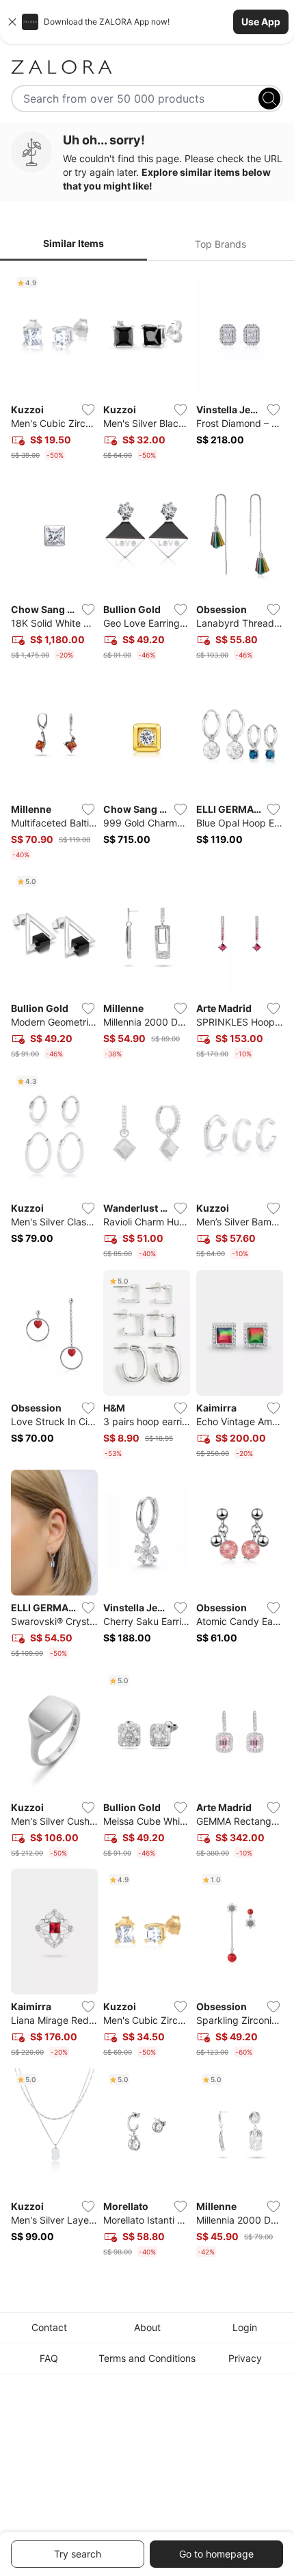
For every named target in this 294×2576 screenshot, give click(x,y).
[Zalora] (147, 67)
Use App (261, 22)
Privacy (245, 2358)
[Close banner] (12, 22)
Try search (78, 2554)
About (147, 2327)
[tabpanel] (147, 1267)
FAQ (49, 2358)
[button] (147, 22)
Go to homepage (216, 2554)
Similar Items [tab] (73, 243)
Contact (49, 2327)
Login (245, 2327)
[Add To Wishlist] (88, 410)
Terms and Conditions (147, 2358)
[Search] (269, 99)
